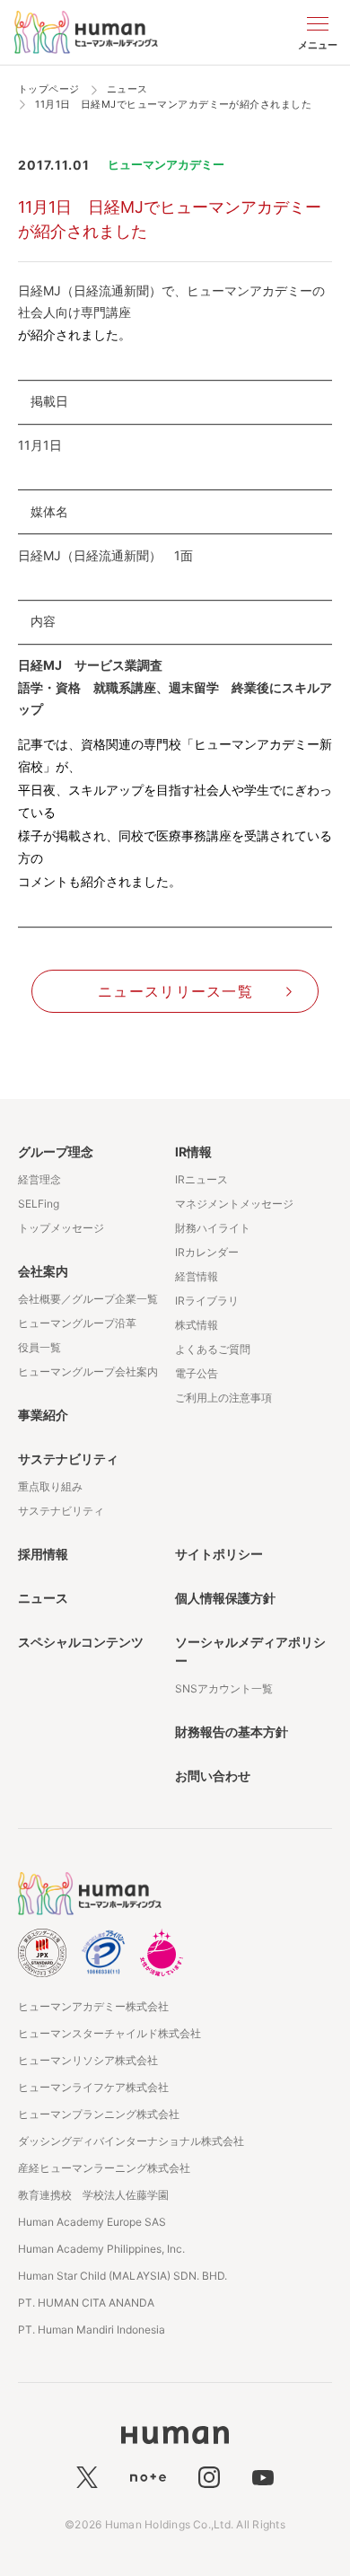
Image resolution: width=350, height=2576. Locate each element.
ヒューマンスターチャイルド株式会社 (109, 2033)
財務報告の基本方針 (232, 1732)
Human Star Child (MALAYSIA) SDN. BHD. (122, 2276)
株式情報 (197, 1325)
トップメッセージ (61, 1228)
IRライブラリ (207, 1301)
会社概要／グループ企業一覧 (88, 1299)
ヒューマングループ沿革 (77, 1323)
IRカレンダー (207, 1252)
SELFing (39, 1204)
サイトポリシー (219, 1554)
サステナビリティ (68, 1459)
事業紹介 (43, 1415)
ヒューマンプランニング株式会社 (99, 2114)
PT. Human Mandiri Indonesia (92, 2330)
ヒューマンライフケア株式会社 (93, 2087)
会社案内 (43, 1271)
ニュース (43, 1598)
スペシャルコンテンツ (81, 1642)
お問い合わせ (213, 1776)
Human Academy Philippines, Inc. (101, 2249)
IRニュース (201, 1179)
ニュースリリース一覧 (175, 991)
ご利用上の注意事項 (223, 1398)
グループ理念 (56, 1152)
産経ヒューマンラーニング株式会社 (104, 2168)
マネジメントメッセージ (234, 1204)
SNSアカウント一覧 (224, 1688)
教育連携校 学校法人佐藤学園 (93, 2195)
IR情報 (193, 1152)
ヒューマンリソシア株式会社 (88, 2060)
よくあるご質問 (213, 1349)
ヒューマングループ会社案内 (88, 1372)
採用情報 (43, 1554)
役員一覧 (39, 1347)
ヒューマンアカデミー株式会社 (93, 2006)
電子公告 (197, 1373)
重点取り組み (50, 1486)
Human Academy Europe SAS (92, 2222)
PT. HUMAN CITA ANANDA (86, 2303)
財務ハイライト (213, 1228)
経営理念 (39, 1179)
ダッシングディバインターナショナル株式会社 (131, 2141)
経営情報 (197, 1276)
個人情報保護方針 (225, 1598)
